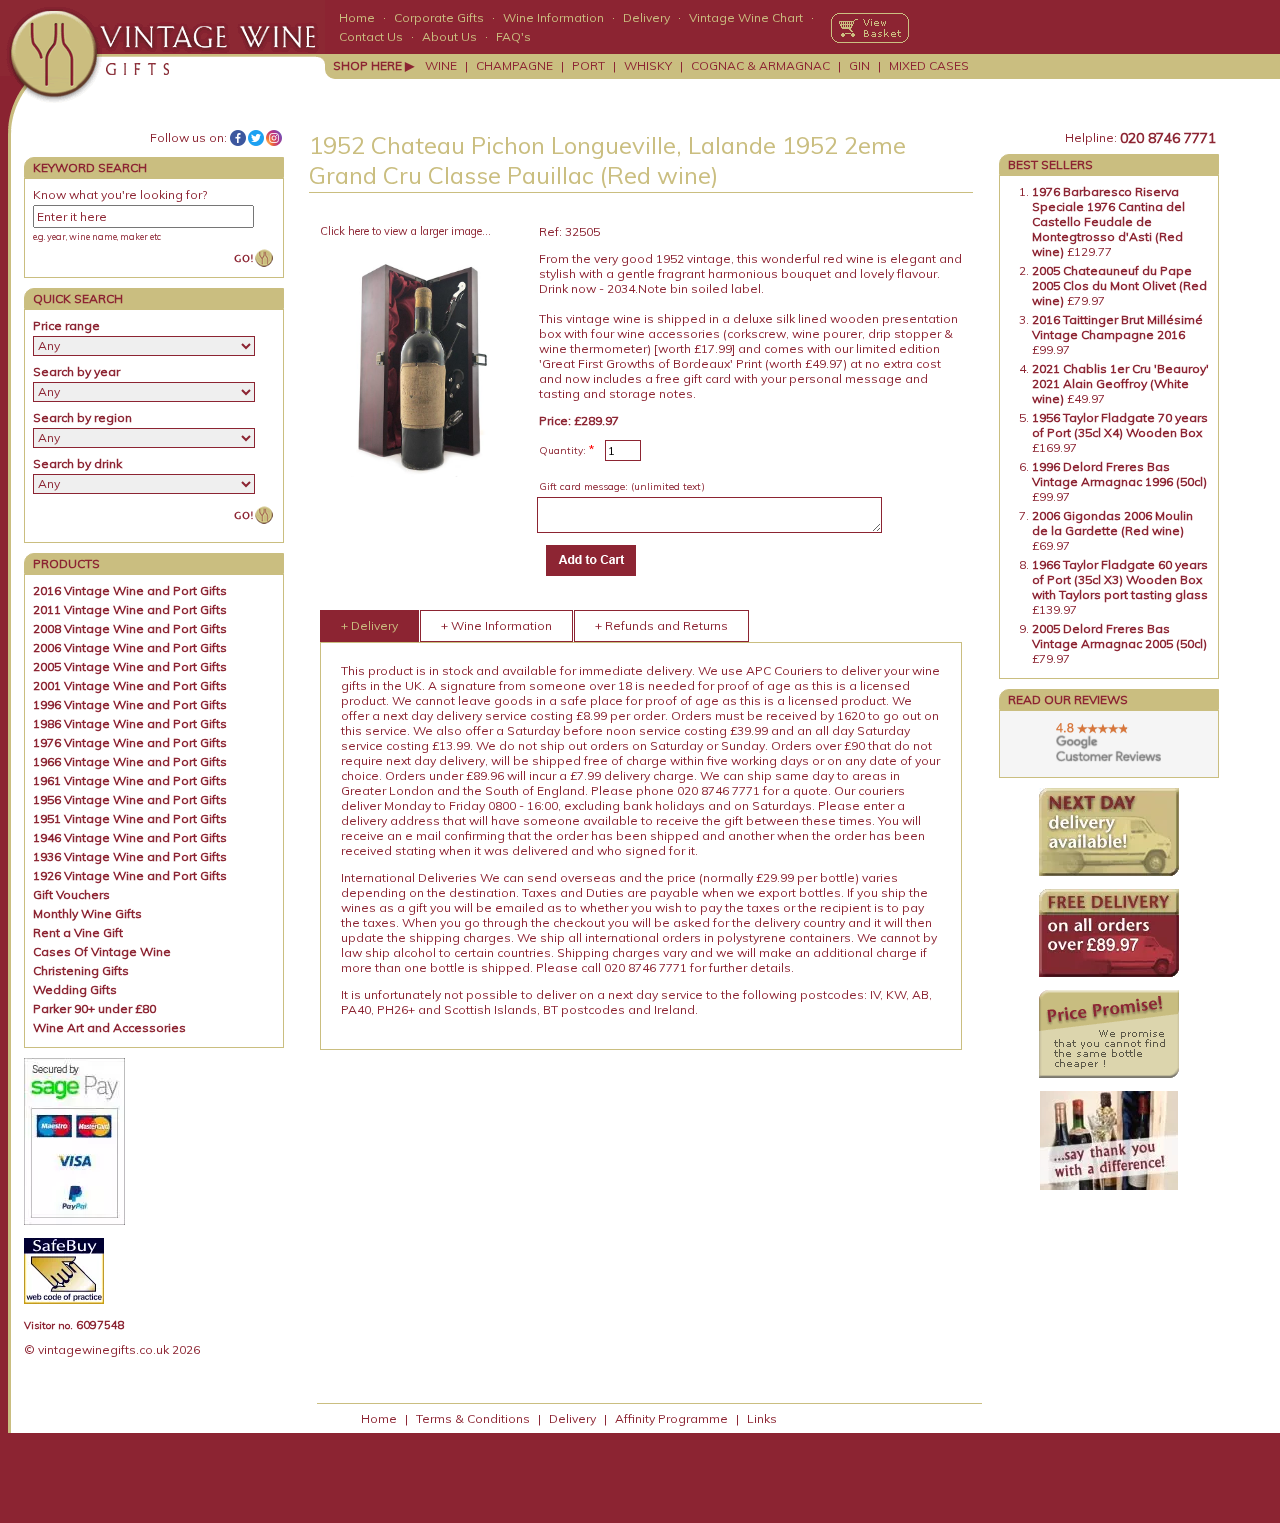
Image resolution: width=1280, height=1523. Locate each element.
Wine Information (553, 17)
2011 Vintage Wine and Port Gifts (130, 609)
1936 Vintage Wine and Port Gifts (130, 856)
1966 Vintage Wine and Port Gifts (130, 761)
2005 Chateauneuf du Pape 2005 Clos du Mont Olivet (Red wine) (1119, 285)
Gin (859, 65)
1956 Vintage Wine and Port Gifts (130, 799)
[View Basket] (870, 28)
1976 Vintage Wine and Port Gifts (130, 742)
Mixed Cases (929, 65)
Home (357, 17)
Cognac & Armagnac (760, 65)
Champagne (514, 65)
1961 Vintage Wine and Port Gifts (130, 780)
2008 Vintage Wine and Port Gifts (130, 628)
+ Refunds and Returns (661, 625)
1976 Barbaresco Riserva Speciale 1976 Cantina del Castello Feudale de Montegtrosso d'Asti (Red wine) (1108, 221)
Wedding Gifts (75, 989)
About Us (449, 36)
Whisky (648, 65)
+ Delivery (369, 625)
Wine (441, 65)
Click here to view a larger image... (405, 231)
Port (588, 65)
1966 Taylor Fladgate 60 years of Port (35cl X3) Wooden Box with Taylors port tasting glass (1120, 579)
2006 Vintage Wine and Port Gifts (130, 647)
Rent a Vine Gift (78, 932)
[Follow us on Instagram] (274, 138)
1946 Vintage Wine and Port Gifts (130, 837)
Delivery (646, 17)
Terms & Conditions (473, 1418)
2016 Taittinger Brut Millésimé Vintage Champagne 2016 (1117, 327)
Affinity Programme (671, 1418)
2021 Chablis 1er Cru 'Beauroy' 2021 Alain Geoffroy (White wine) (1120, 383)
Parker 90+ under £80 (94, 1008)
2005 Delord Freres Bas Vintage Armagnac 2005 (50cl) (1119, 636)
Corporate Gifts (439, 17)
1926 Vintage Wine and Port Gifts (130, 875)
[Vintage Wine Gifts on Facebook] (238, 138)
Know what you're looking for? (120, 194)
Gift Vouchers (71, 894)
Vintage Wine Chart (746, 17)
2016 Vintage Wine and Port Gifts (130, 590)
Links (762, 1418)
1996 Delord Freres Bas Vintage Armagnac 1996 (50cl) (1119, 474)
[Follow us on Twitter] (256, 138)
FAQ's (513, 36)
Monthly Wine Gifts (87, 913)
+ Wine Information (496, 625)
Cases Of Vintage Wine (102, 951)
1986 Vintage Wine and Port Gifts (130, 723)
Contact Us (371, 36)
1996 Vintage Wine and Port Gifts (130, 704)
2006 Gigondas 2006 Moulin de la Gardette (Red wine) (1112, 523)
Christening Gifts (81, 970)
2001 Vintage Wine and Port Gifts (130, 685)
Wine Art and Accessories (109, 1027)
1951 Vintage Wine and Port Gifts (130, 818)
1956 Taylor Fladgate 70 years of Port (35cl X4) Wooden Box (1120, 425)
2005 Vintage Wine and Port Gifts (130, 666)
